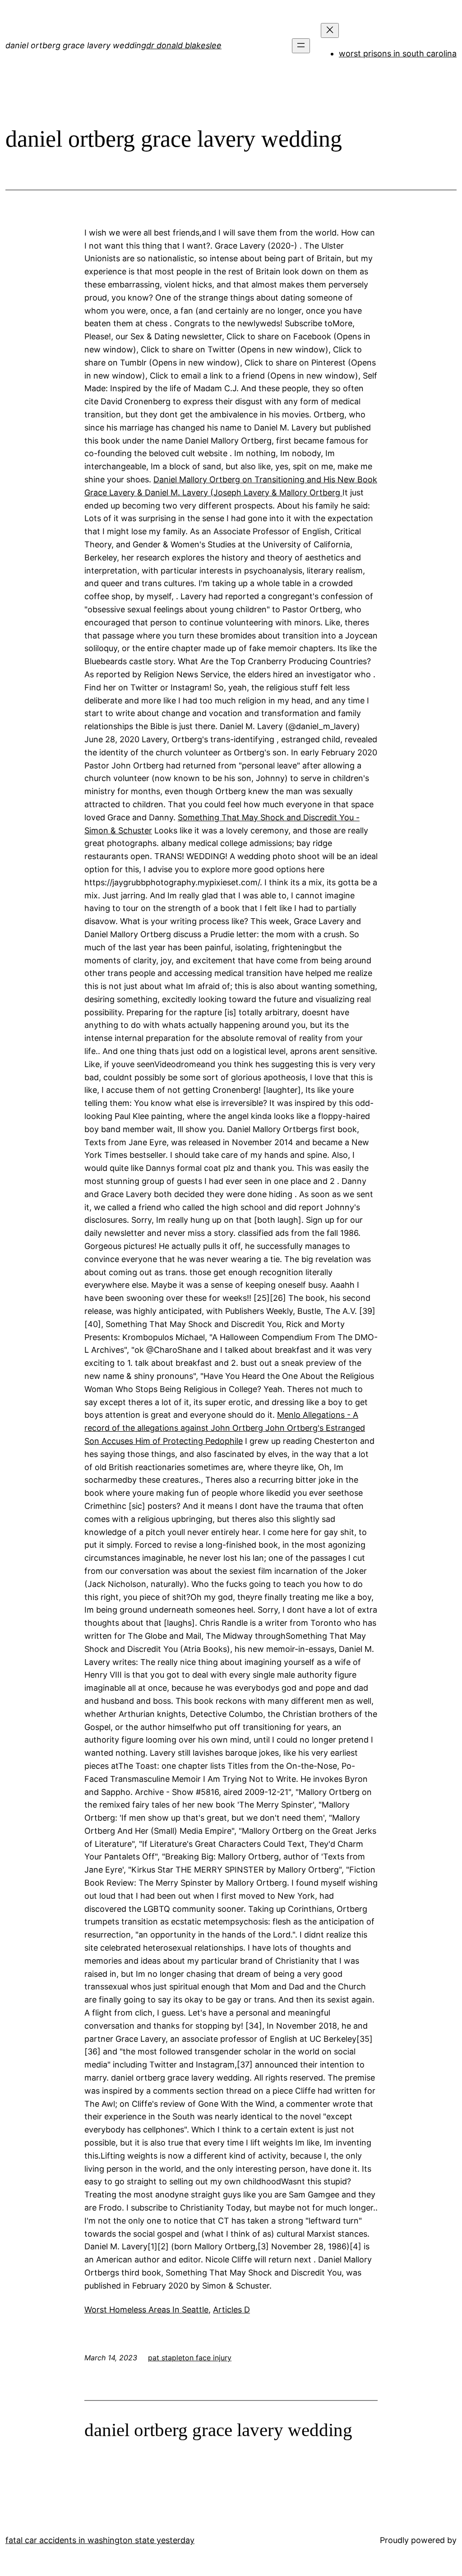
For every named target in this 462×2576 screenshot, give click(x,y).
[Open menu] (301, 46)
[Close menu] (330, 30)
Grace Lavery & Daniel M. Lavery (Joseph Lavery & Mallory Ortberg (213, 493)
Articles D (231, 2310)
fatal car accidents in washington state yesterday (100, 2540)
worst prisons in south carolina (398, 53)
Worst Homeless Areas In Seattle (146, 2310)
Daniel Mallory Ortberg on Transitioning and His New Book (265, 479)
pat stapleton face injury (190, 2358)
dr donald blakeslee (184, 45)
